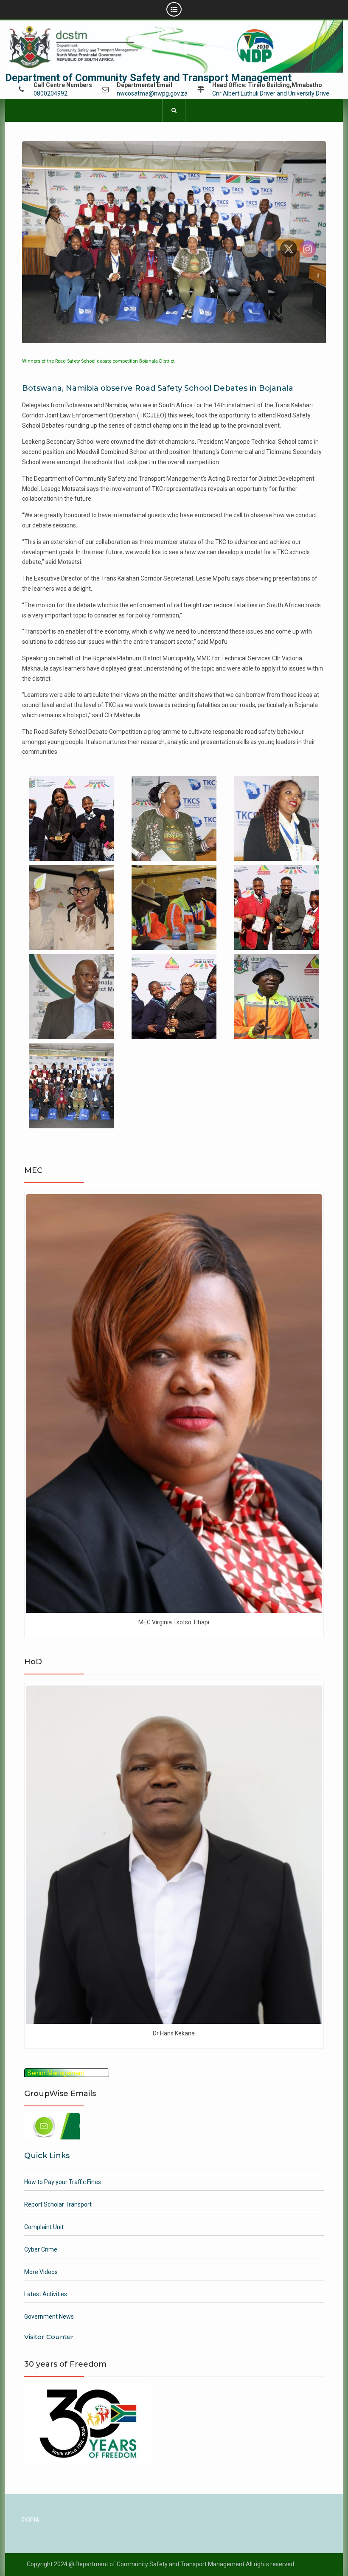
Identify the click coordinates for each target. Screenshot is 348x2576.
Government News (49, 2317)
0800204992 (51, 94)
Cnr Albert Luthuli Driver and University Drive (271, 94)
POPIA (31, 2520)
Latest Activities (46, 2294)
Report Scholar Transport (58, 2204)
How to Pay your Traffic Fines (63, 2182)
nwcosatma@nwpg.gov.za (152, 94)
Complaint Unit (44, 2227)
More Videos (41, 2272)
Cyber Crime (41, 2249)
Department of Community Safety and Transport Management (148, 78)
